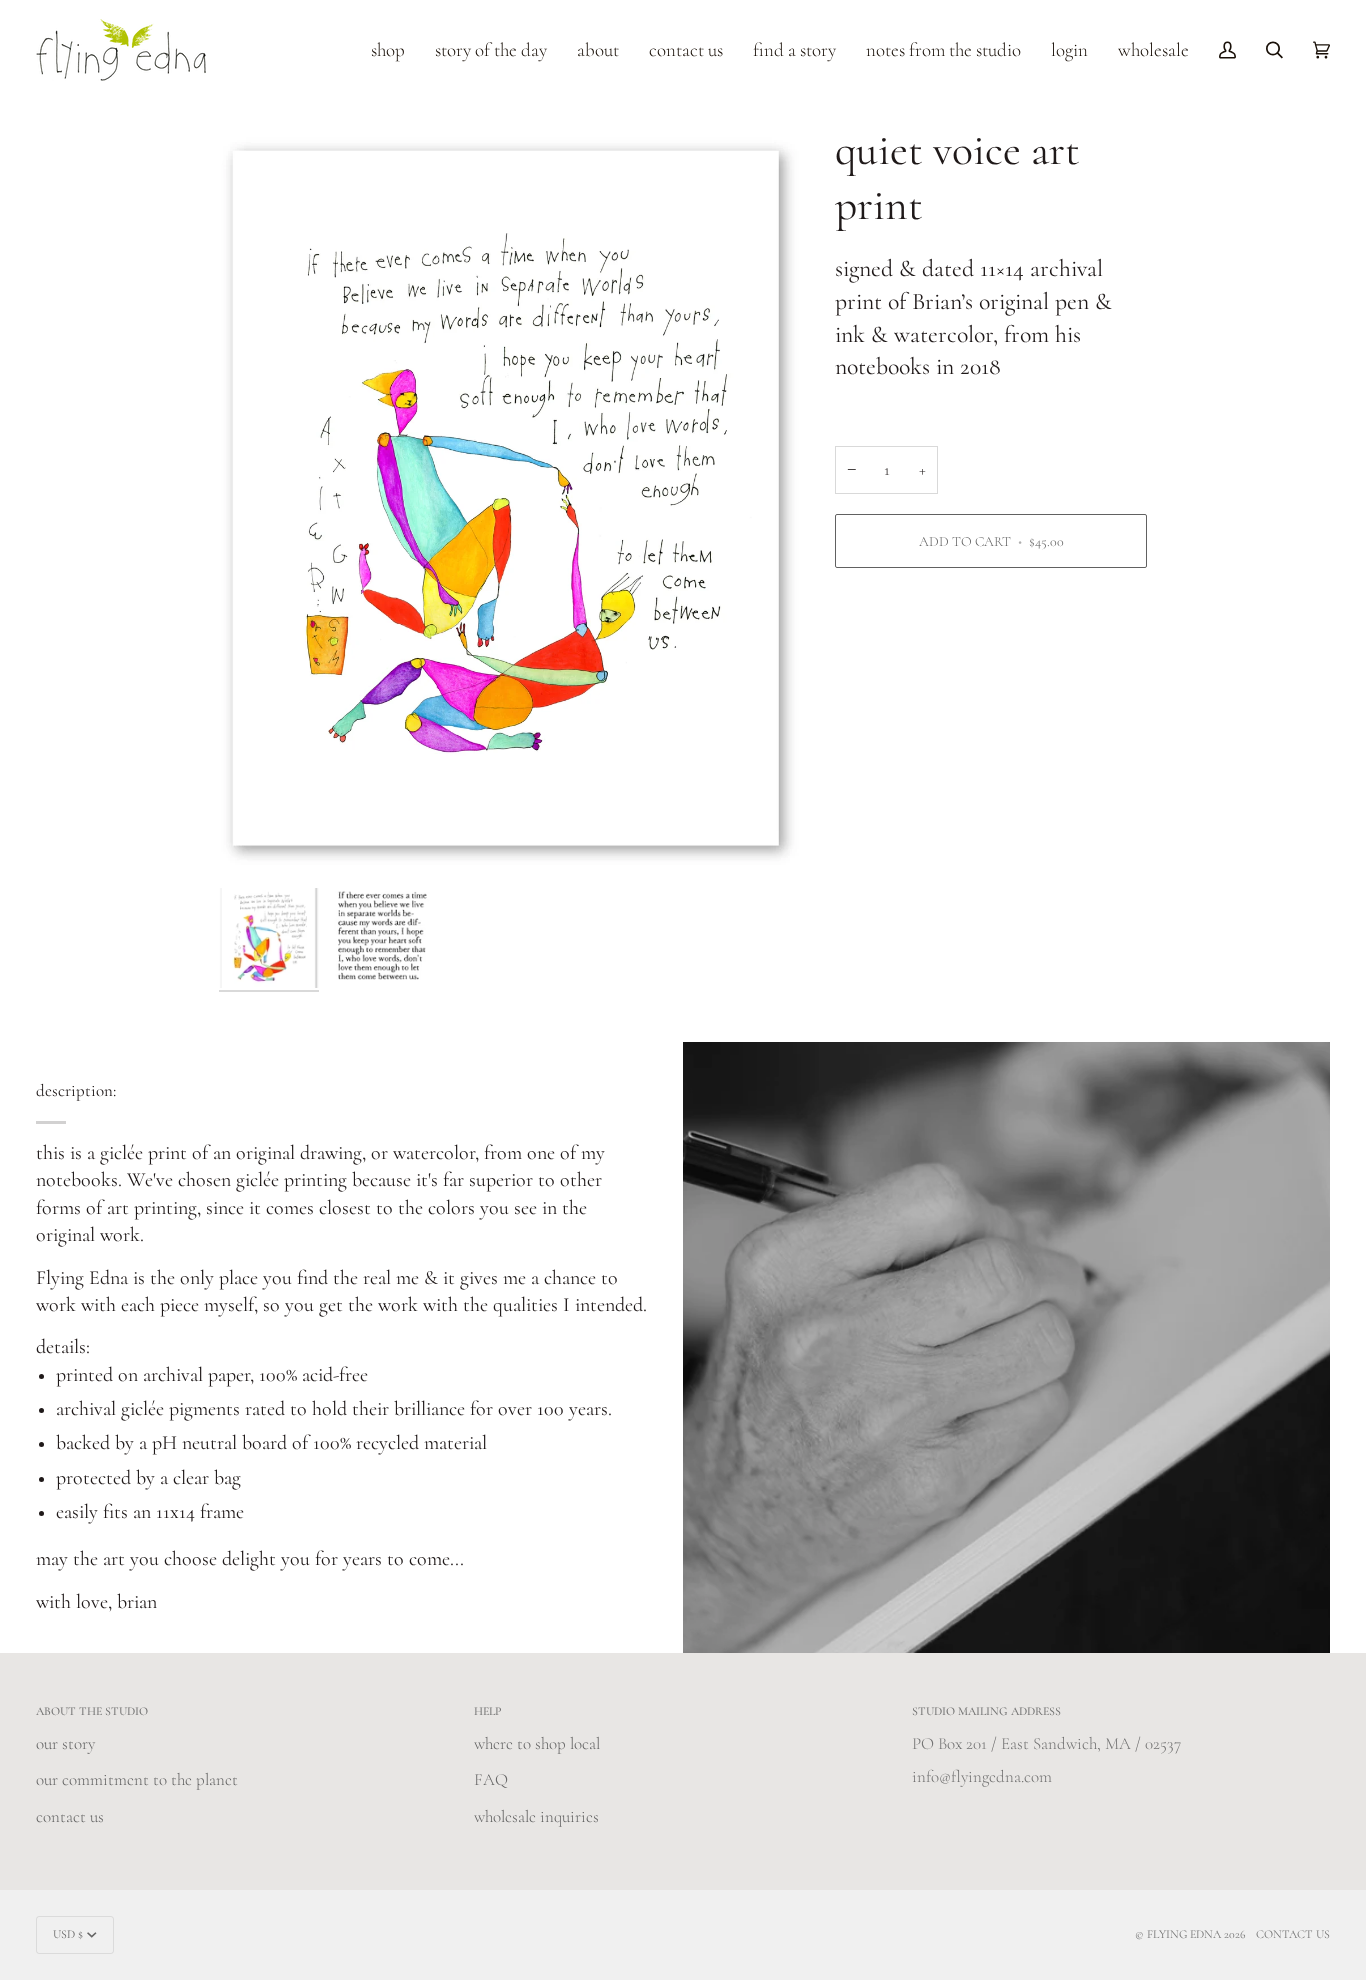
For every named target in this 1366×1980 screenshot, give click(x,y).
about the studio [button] (92, 1711)
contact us (70, 1816)
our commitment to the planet (137, 1779)
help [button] (488, 1711)
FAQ (491, 1779)
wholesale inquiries (536, 1816)
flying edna (1184, 1934)
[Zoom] (509, 501)
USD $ (68, 1934)
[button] (388, 50)
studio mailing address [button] (986, 1711)
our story (65, 1743)
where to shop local (537, 1743)
